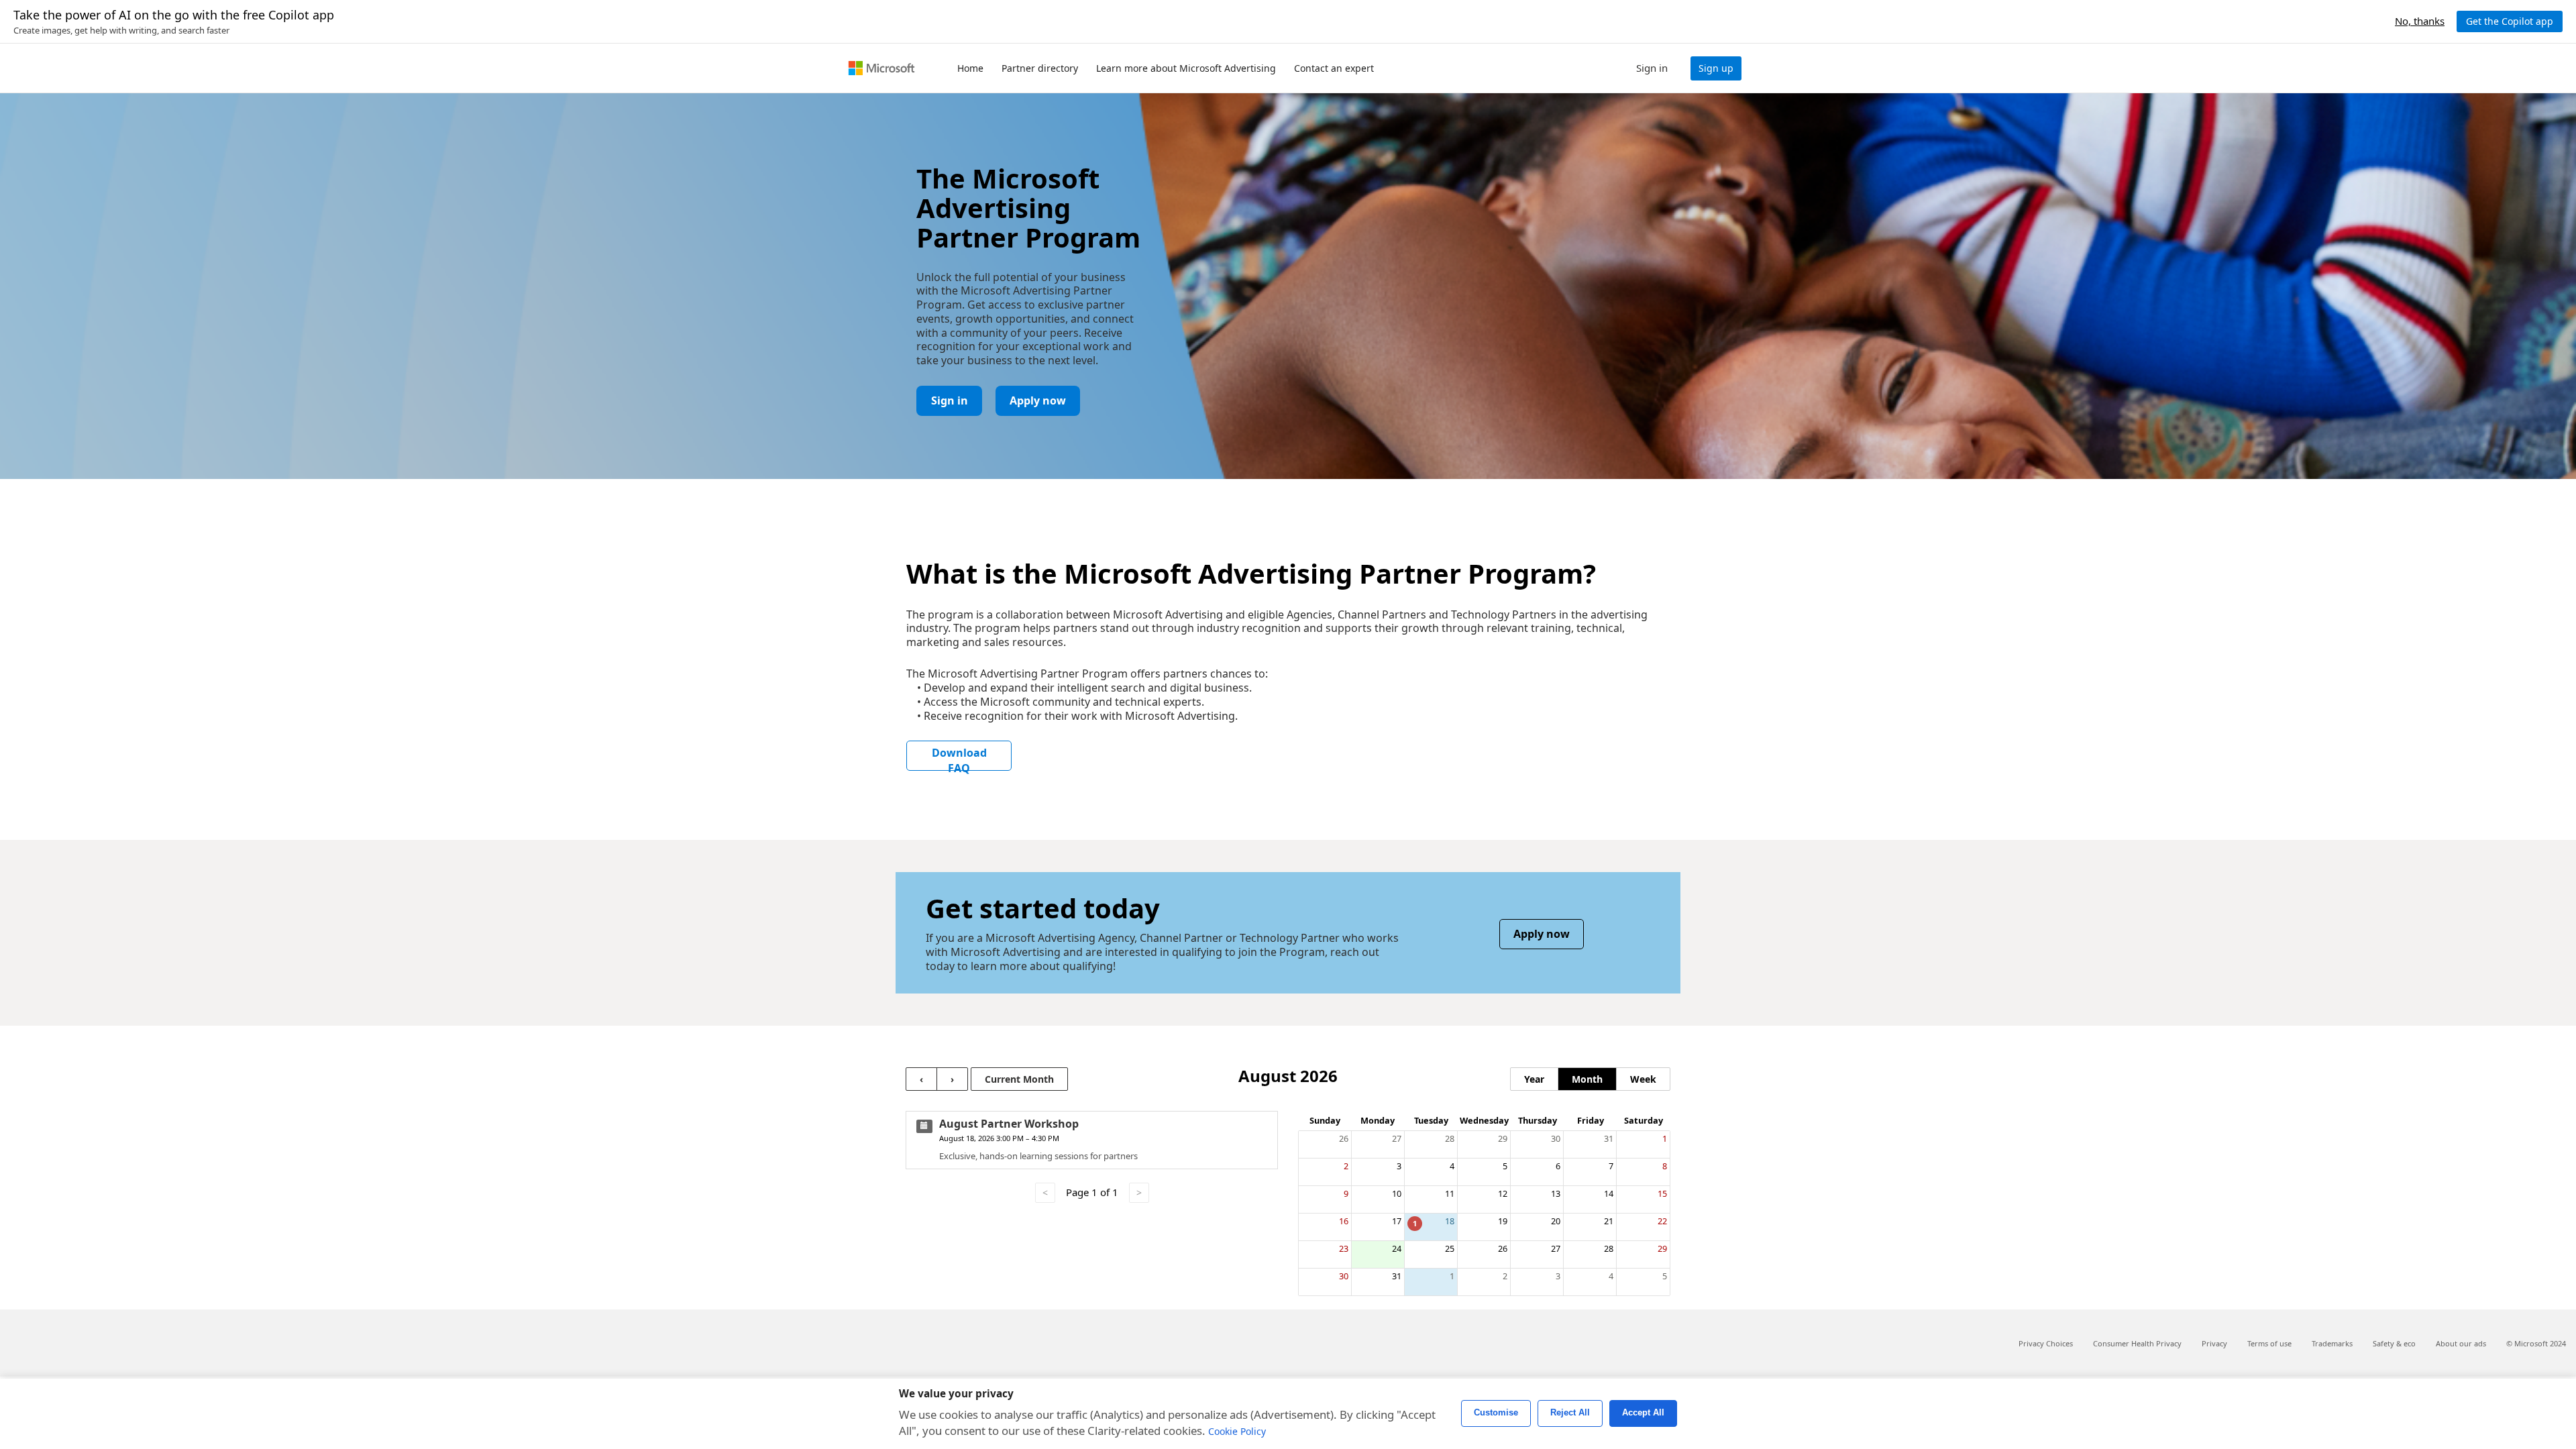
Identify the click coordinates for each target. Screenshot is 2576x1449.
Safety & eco (2394, 1343)
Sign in (950, 400)
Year (1534, 1079)
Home (970, 68)
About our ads (2461, 1343)
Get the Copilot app (2510, 21)
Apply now (1038, 400)
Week (1643, 1079)
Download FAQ (959, 758)
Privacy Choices (2046, 1343)
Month (1587, 1079)
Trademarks (2332, 1343)
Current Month (1019, 1079)
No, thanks (2420, 21)
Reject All (1570, 1413)
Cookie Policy (1237, 1431)
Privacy (2214, 1343)
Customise (1496, 1413)
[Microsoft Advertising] (881, 68)
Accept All (1643, 1413)
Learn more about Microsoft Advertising (1186, 68)
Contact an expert (1334, 68)
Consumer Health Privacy (2137, 1343)
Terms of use (2269, 1343)
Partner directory (1040, 68)
